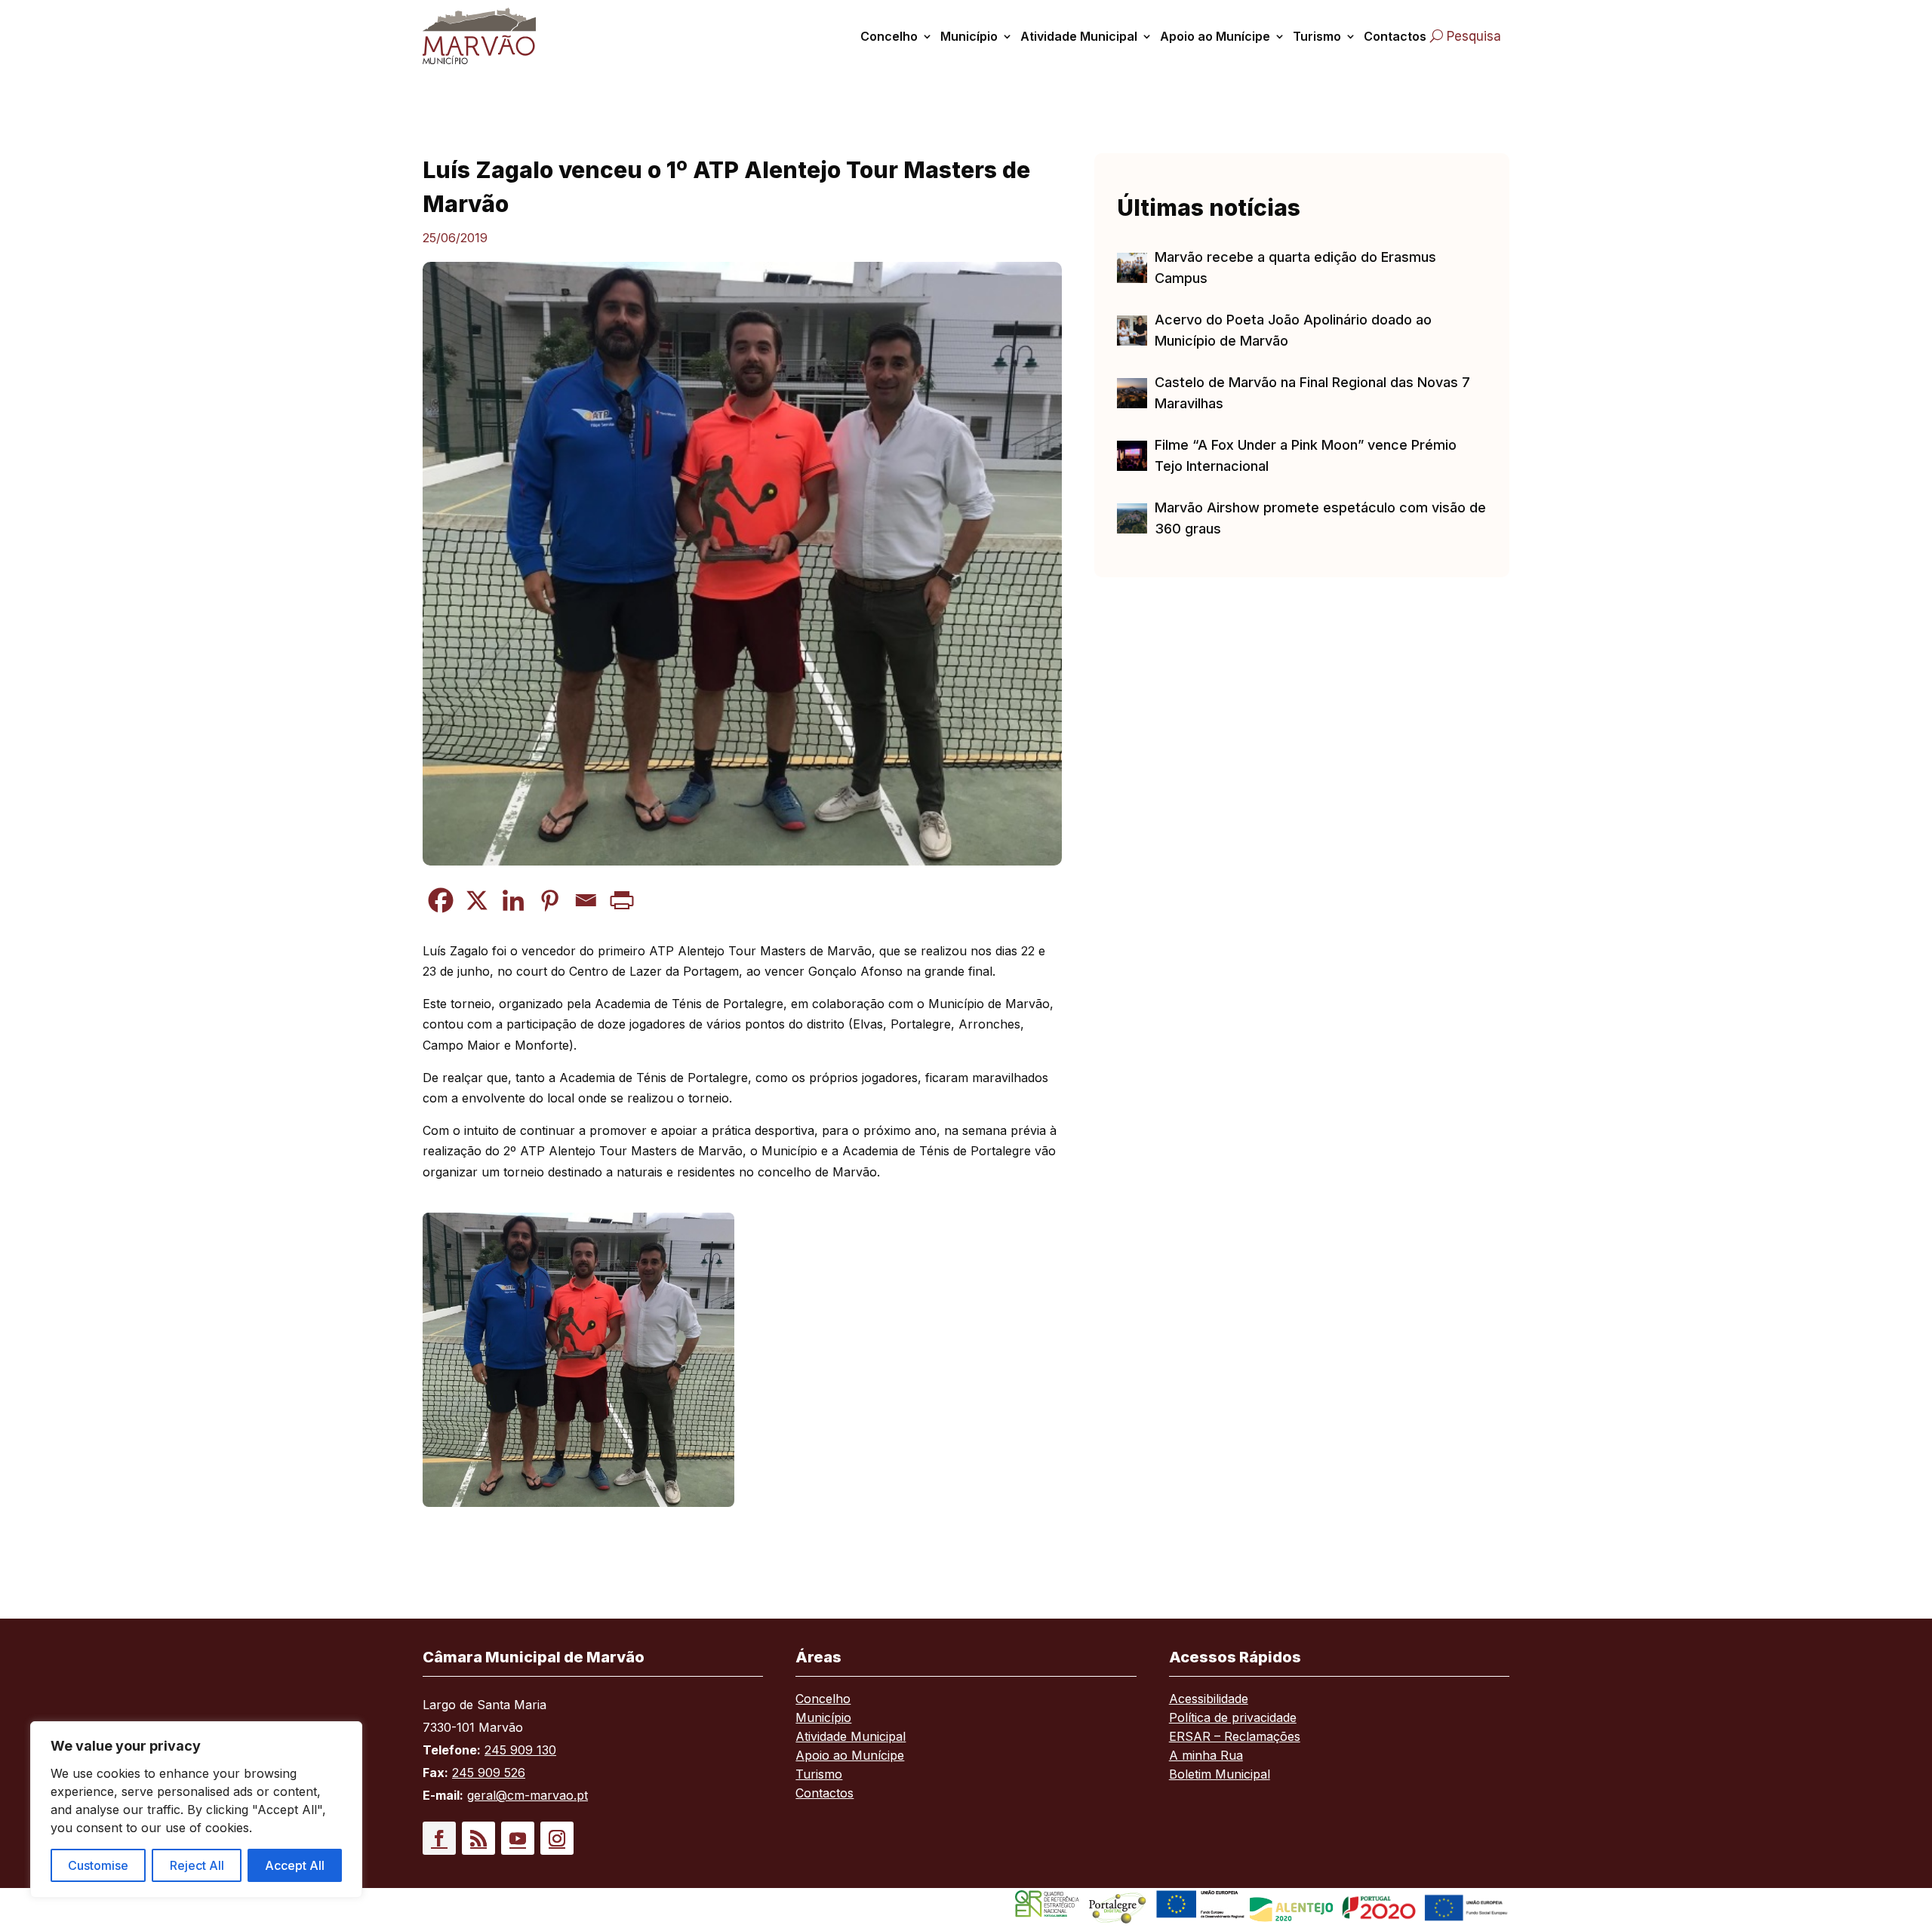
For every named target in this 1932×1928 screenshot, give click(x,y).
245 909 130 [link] (520, 1750)
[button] (439, 1838)
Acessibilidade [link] (1209, 1700)
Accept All (295, 1865)
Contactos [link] (1395, 36)
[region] (196, 1810)
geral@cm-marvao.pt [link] (528, 1795)
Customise (98, 1865)
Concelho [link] (889, 36)
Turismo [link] (1317, 36)
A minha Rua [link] (1206, 1756)
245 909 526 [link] (489, 1773)
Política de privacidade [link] (1233, 1719)
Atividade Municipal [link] (1079, 36)
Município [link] (969, 36)
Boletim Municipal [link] (1220, 1775)
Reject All (197, 1865)
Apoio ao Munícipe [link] (1215, 36)
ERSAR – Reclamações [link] (1235, 1737)
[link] (497, 36)
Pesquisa (1474, 36)
